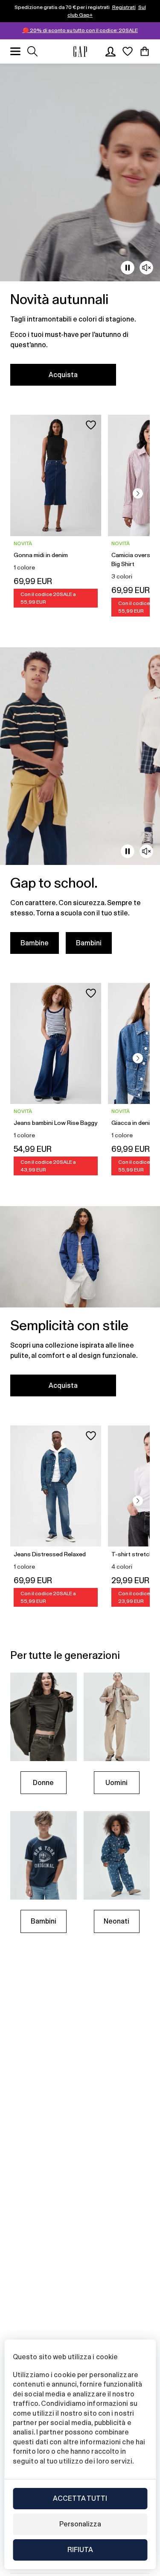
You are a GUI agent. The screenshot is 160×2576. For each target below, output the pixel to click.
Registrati (124, 7)
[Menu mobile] (15, 51)
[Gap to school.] (80, 806)
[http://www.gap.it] (80, 52)
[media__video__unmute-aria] (146, 268)
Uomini (116, 1783)
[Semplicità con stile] (80, 1306)
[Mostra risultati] (32, 51)
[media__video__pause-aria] (128, 268)
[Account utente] (111, 51)
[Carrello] (145, 51)
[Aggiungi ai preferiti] (91, 425)
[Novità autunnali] (80, 230)
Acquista (63, 375)
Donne (43, 1783)
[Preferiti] (128, 51)
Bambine (35, 943)
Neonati (116, 1921)
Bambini (89, 943)
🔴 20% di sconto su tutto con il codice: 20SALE (80, 30)
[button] (138, 493)
